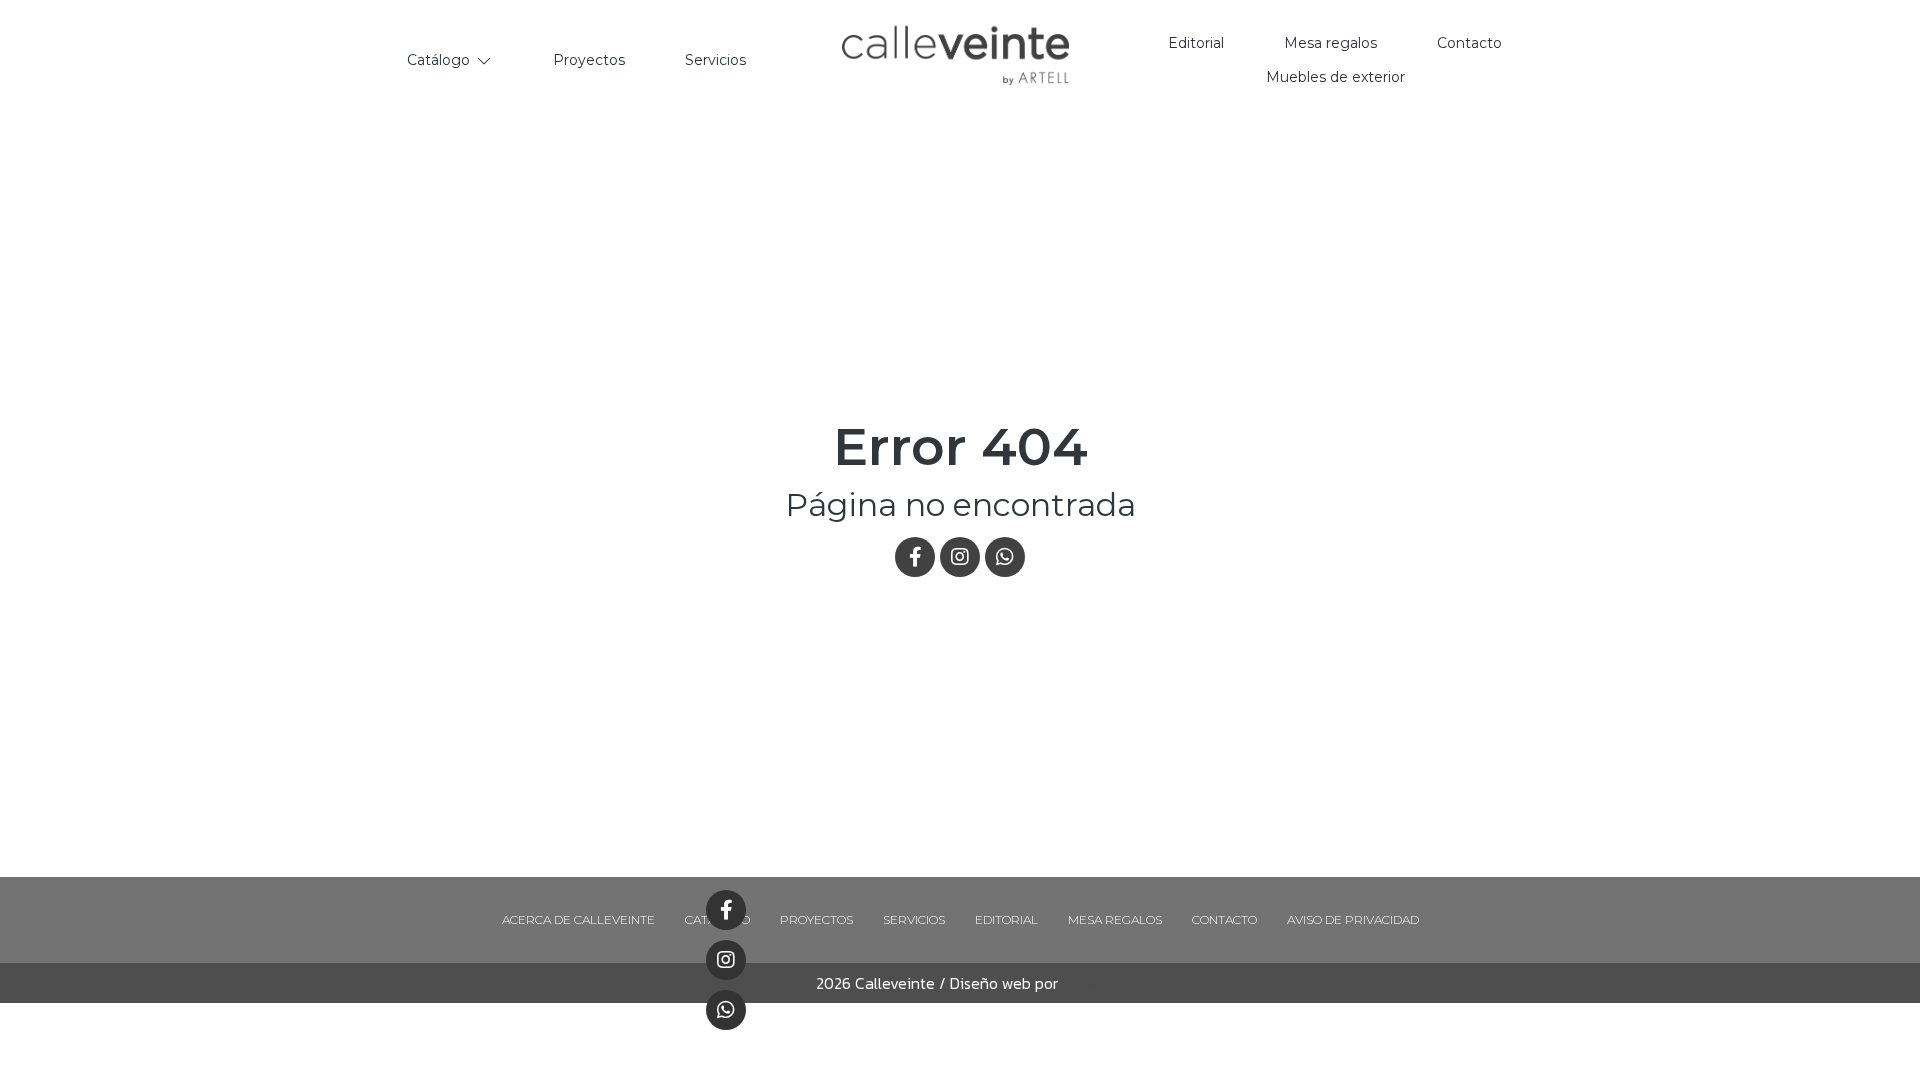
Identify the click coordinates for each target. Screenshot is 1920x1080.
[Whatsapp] (726, 1010)
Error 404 (960, 446)
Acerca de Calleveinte (578, 919)
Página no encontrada (960, 504)
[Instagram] (726, 960)
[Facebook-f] (726, 910)
